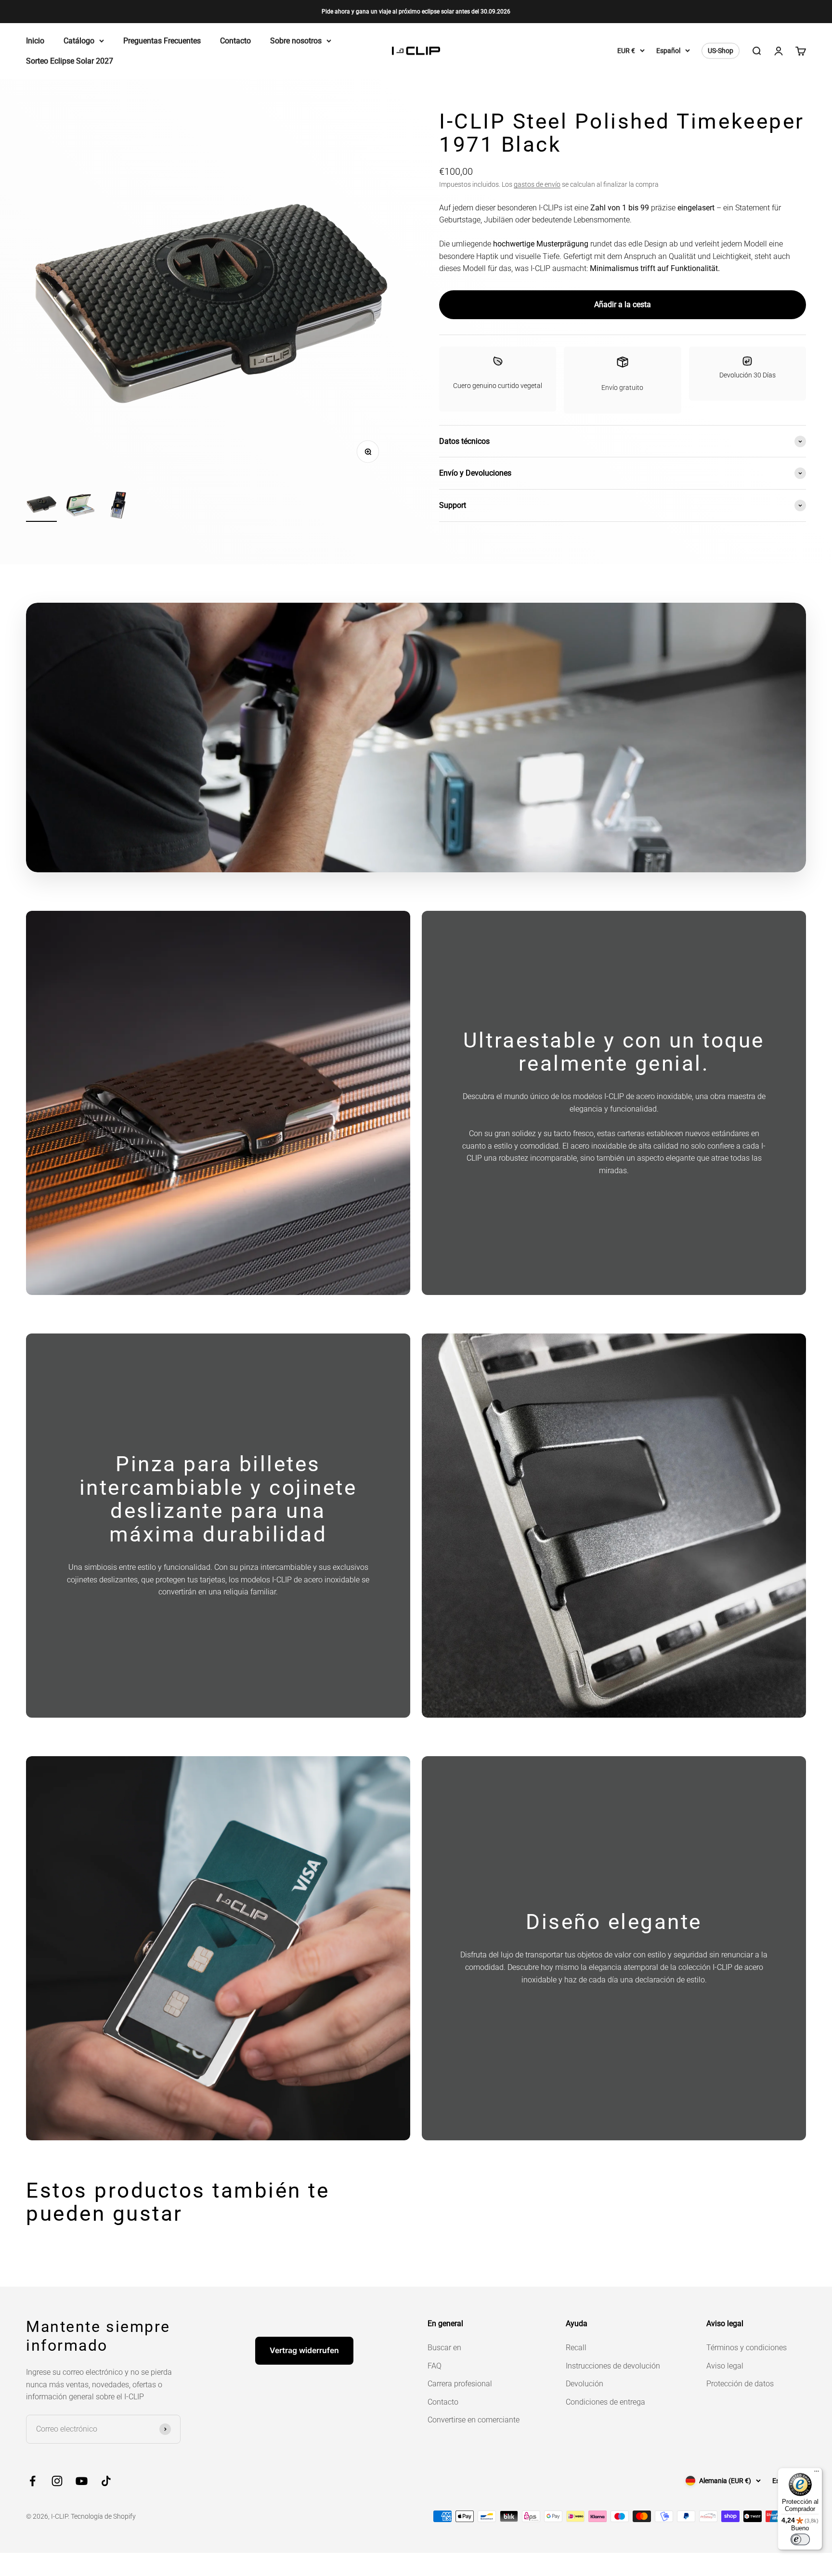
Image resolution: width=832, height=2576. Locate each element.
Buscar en (444, 2348)
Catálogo (79, 41)
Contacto (235, 41)
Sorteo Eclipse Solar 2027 (70, 61)
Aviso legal (725, 2366)
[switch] (800, 2539)
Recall (576, 2348)
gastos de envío (537, 184)
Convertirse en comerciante (474, 2420)
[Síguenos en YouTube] (82, 2481)
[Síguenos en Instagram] (57, 2481)
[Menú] (817, 2473)
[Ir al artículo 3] (118, 507)
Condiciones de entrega (605, 2402)
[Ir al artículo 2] (80, 507)
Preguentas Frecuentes (162, 41)
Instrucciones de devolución (613, 2366)
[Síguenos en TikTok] (106, 2481)
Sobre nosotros (296, 41)
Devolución (585, 2384)
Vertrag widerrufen (304, 2350)
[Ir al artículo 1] (41, 505)
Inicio (35, 41)
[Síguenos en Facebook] (32, 2481)
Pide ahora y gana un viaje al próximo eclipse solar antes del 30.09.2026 (416, 12)
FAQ (435, 2366)
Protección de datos (740, 2384)
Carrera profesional (460, 2384)
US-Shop (721, 51)
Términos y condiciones (747, 2348)
